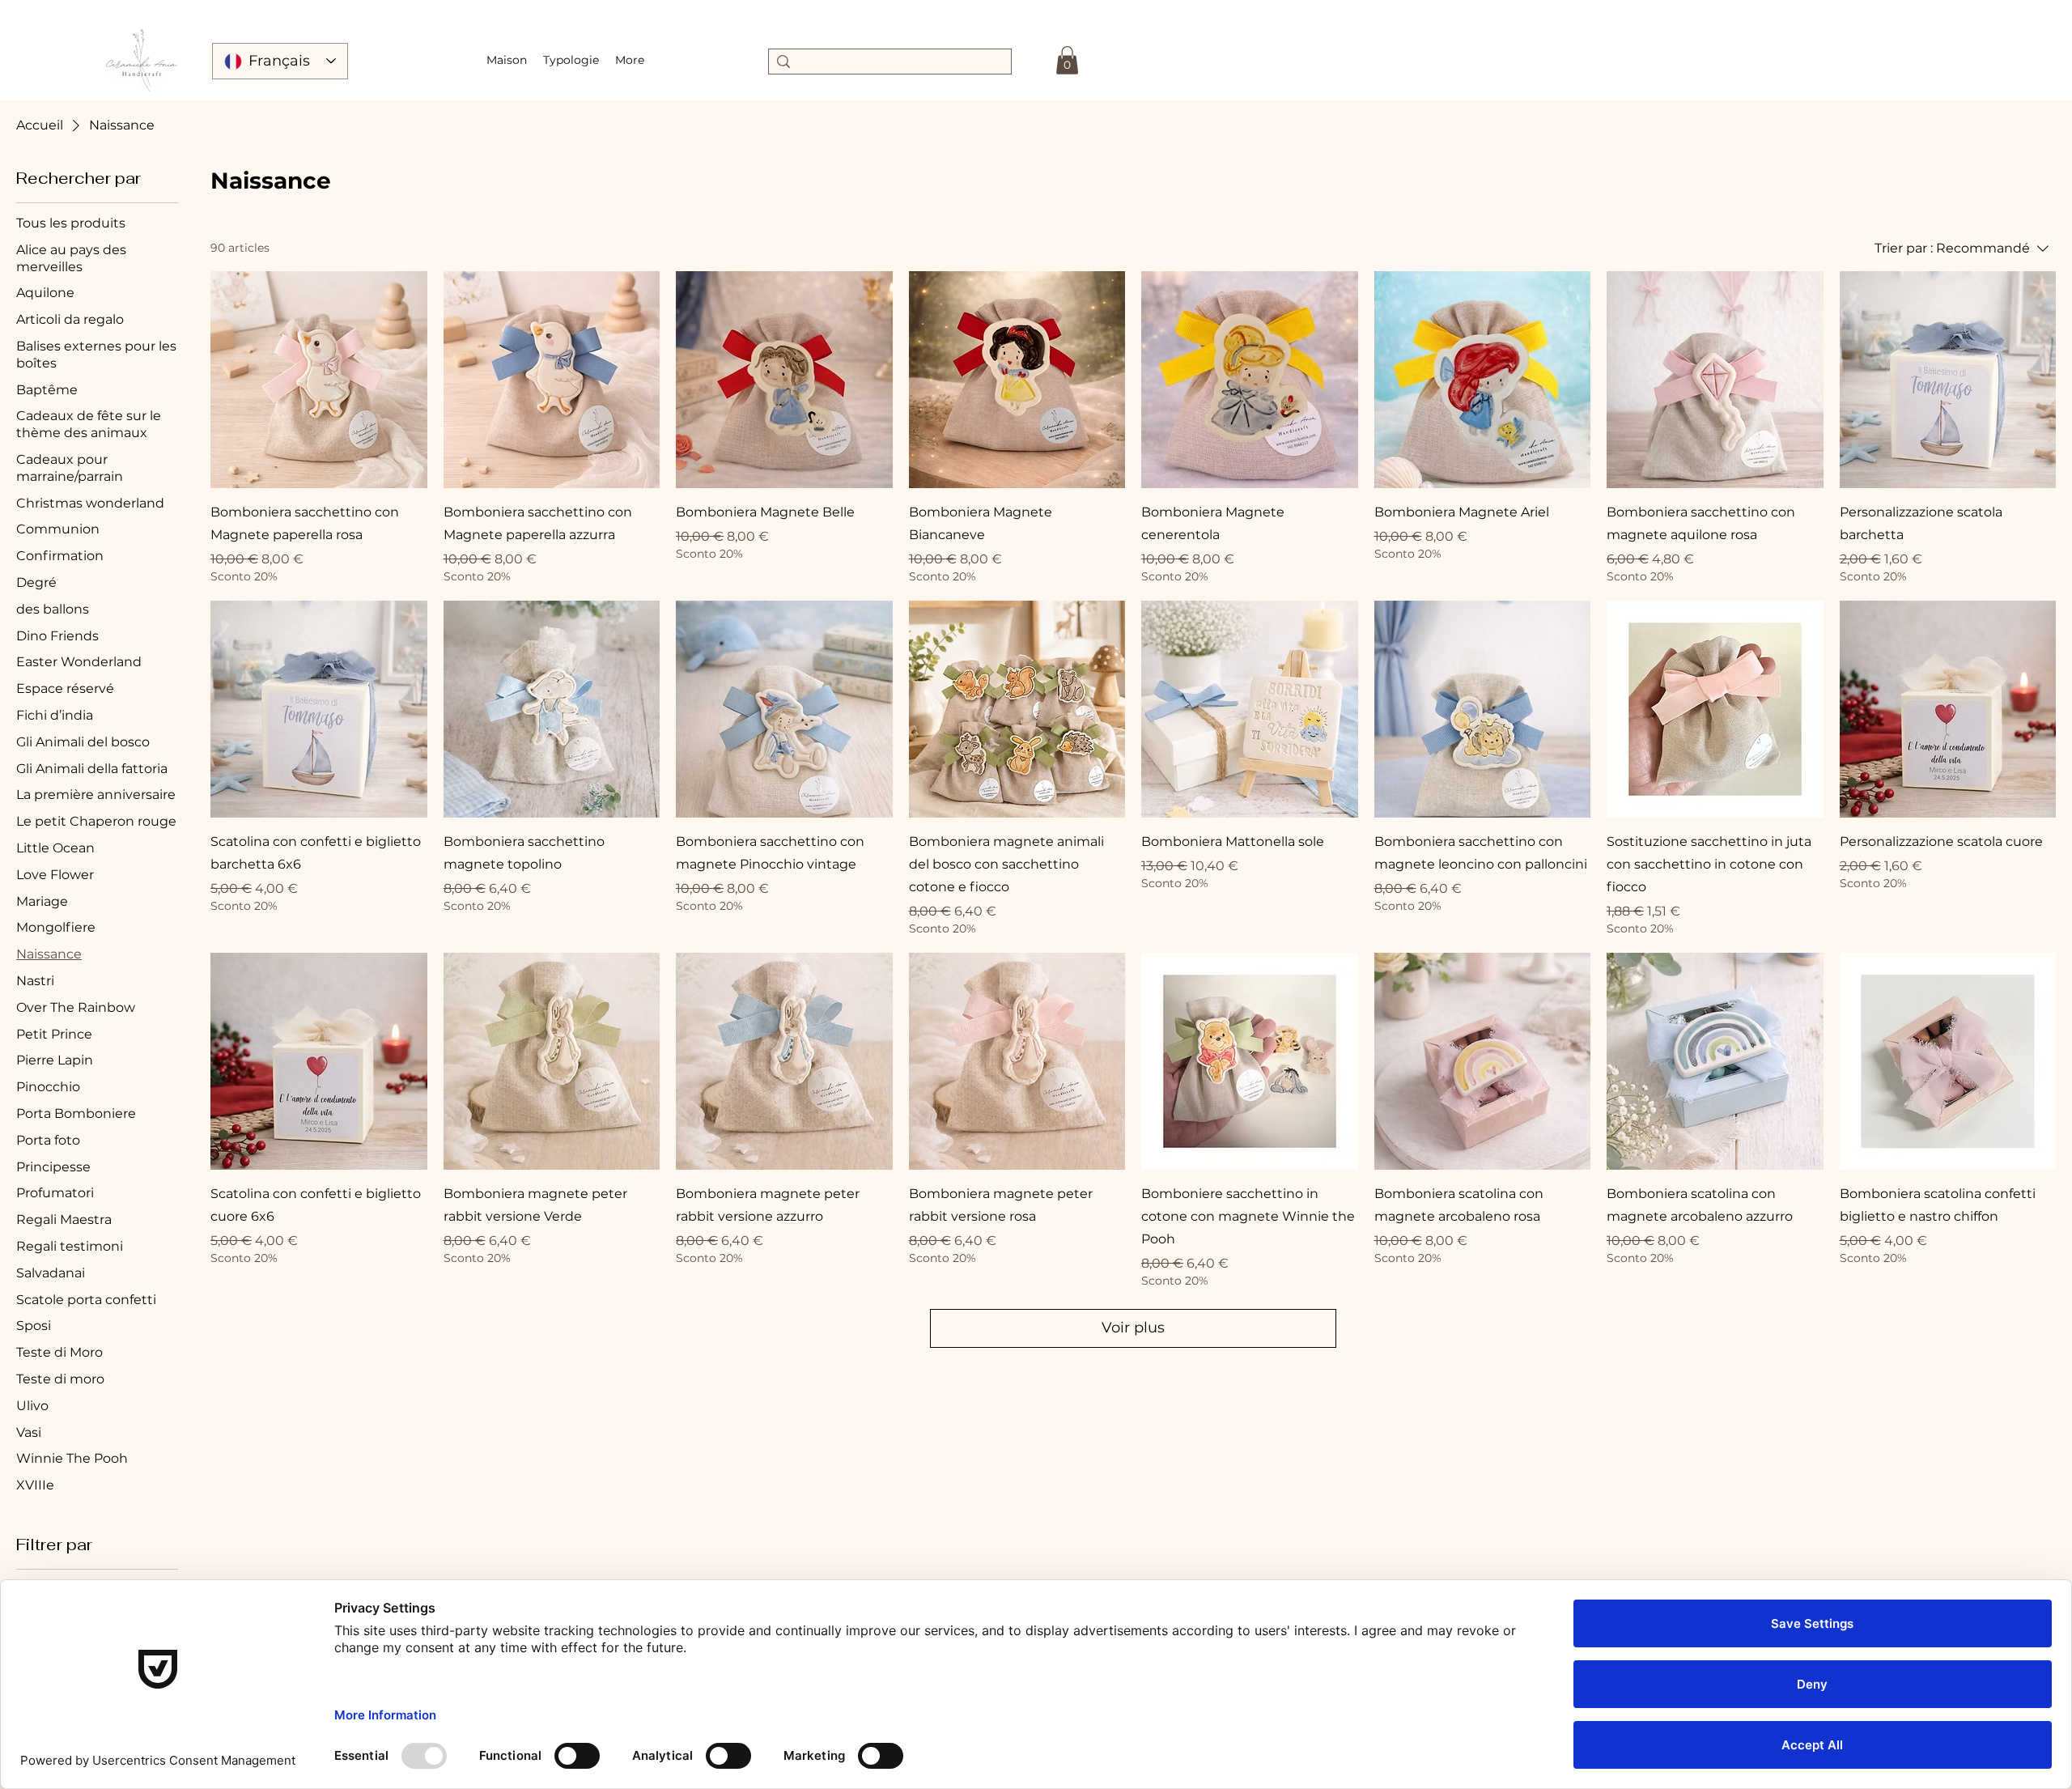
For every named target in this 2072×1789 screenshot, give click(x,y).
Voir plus (1133, 1328)
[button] (571, 60)
